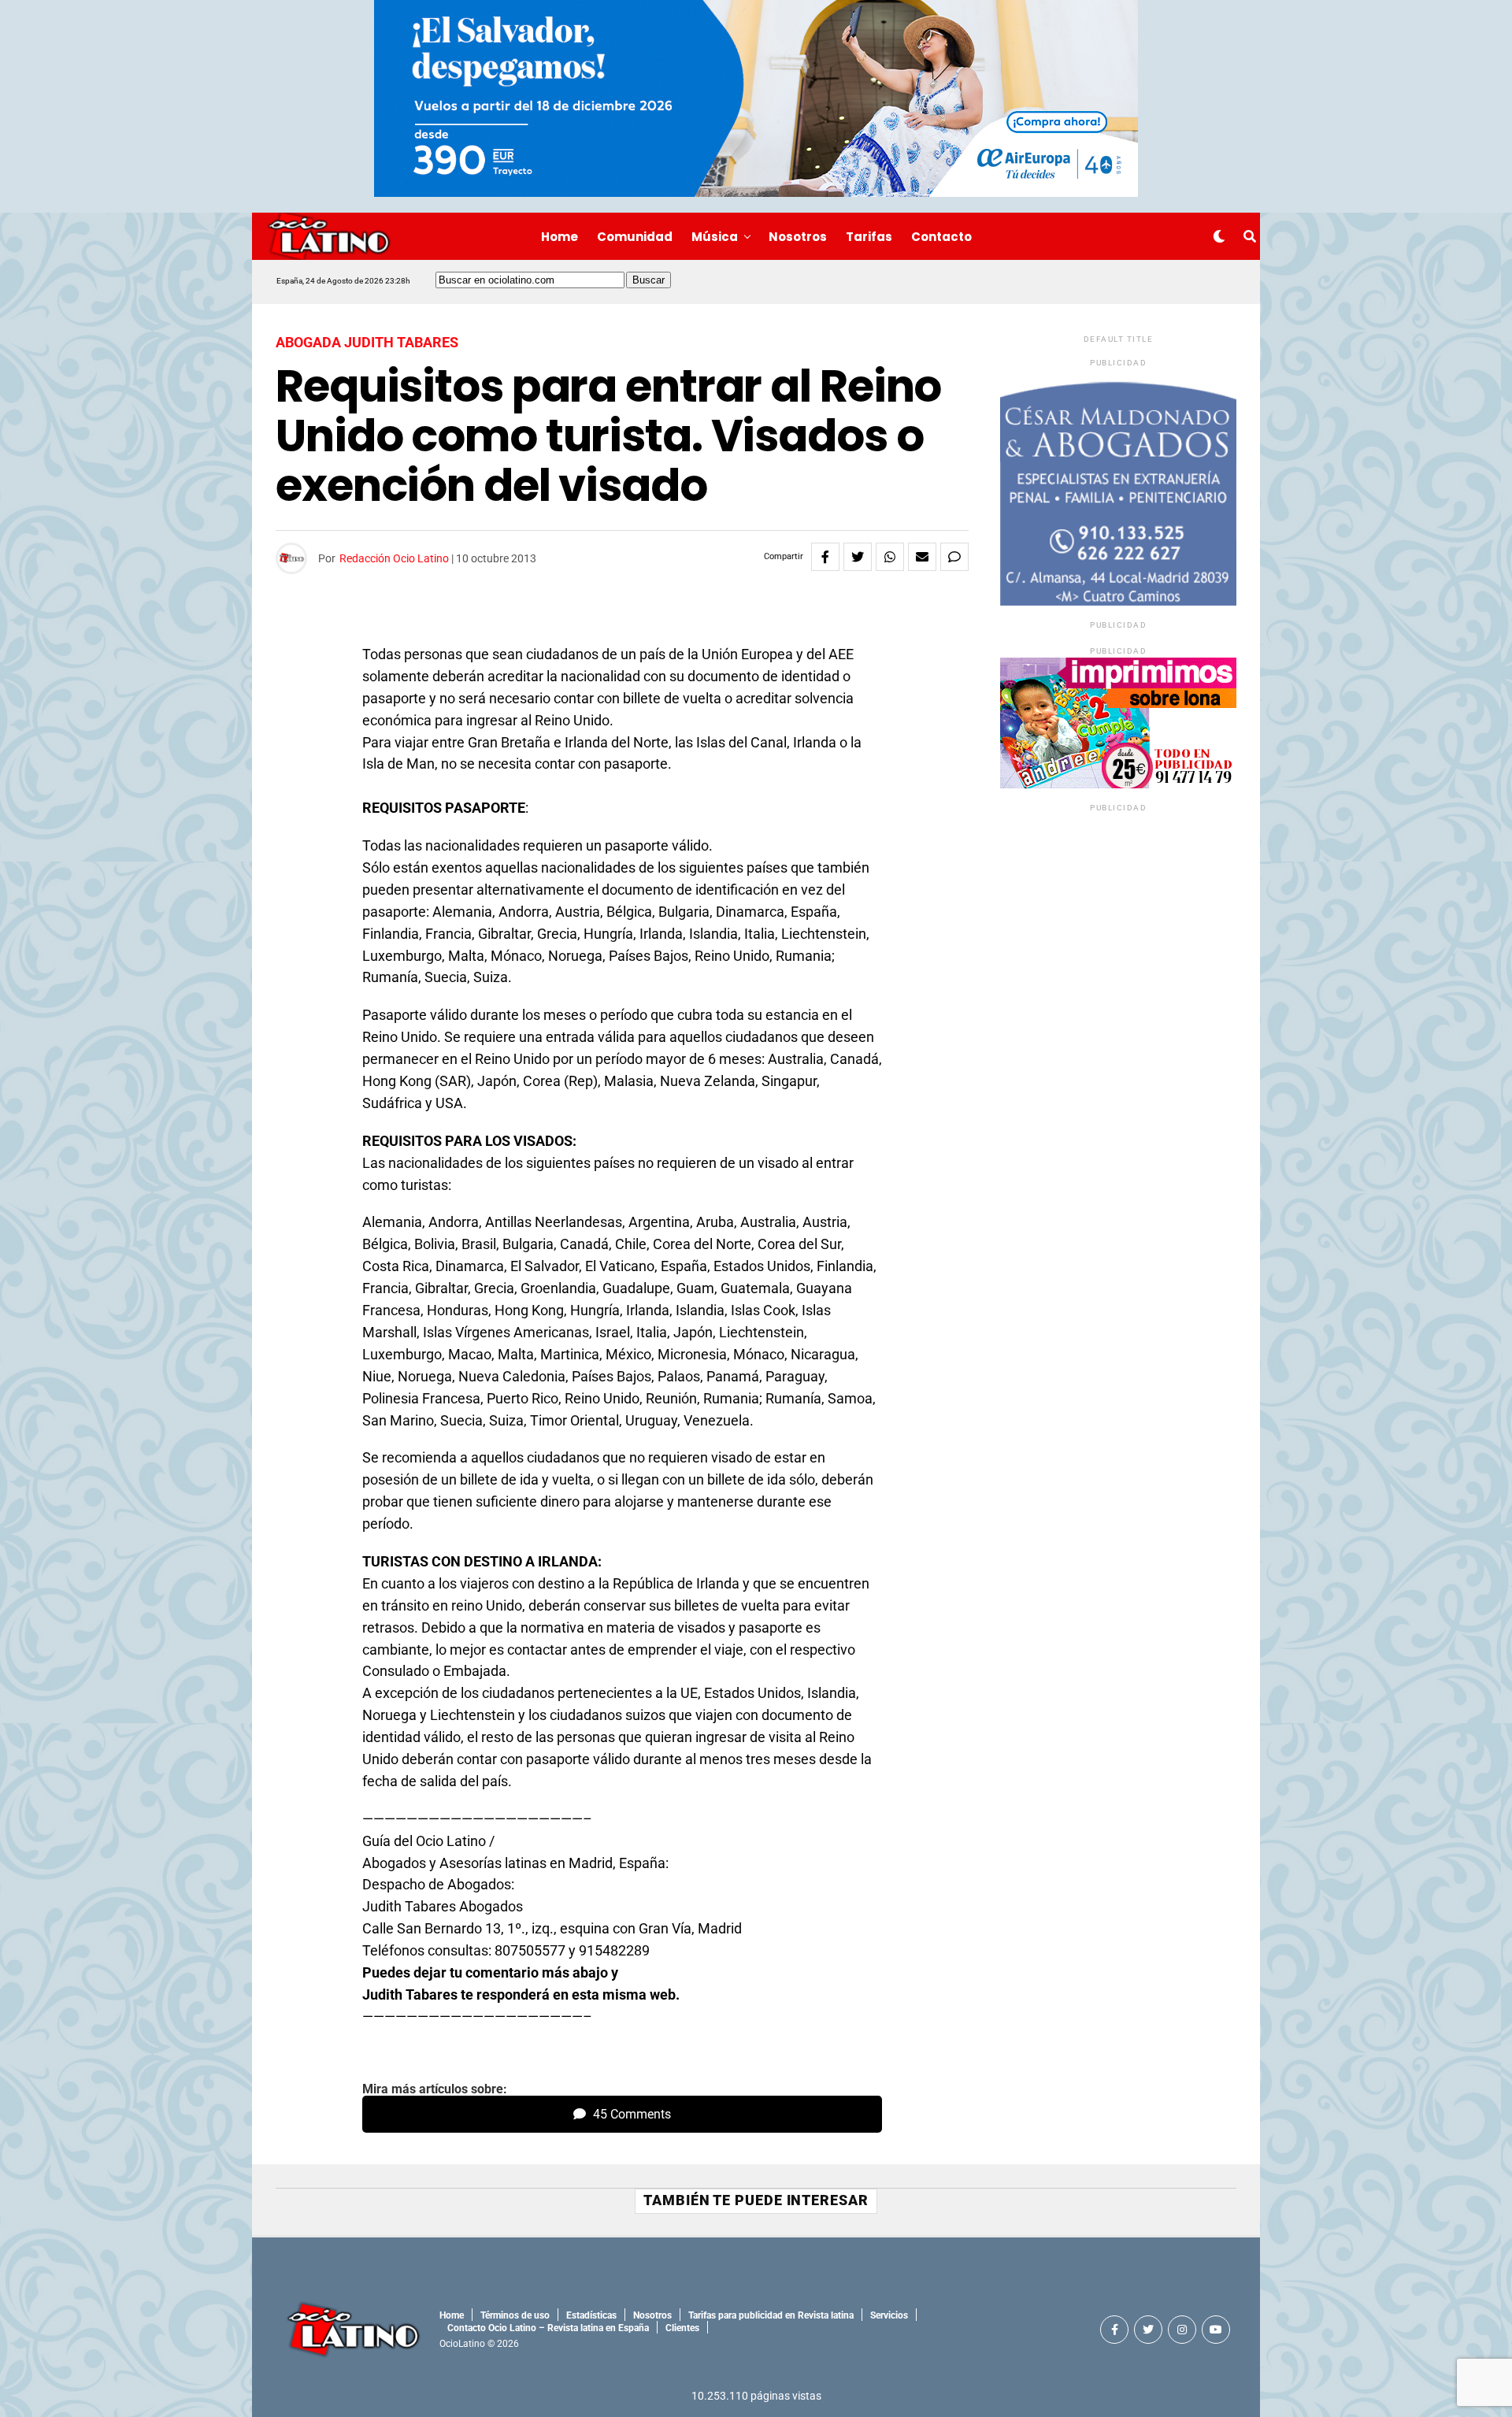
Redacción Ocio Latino (394, 558)
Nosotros (798, 237)
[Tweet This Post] (858, 557)
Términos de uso (515, 2315)
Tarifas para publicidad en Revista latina (771, 2315)
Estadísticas (591, 2315)
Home (560, 237)
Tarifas (869, 237)
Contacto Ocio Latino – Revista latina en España (548, 2328)
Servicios (889, 2315)
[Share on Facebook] (825, 557)
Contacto (941, 237)
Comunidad (635, 237)
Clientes (682, 2328)
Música (715, 237)
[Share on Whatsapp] (890, 557)
